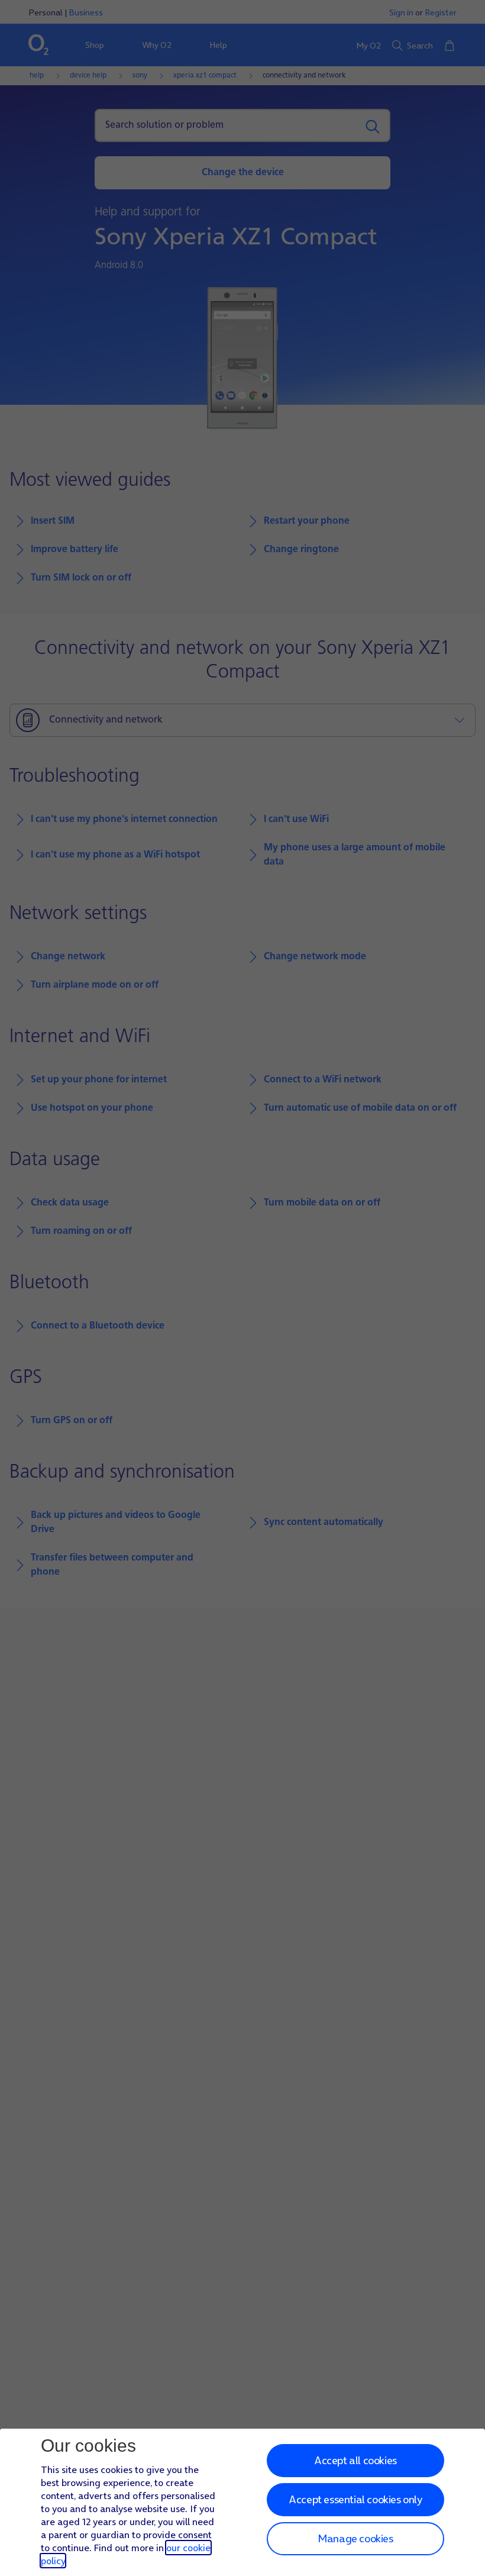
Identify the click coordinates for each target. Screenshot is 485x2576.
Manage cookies (355, 2538)
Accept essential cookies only (355, 2499)
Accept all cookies (355, 2460)
